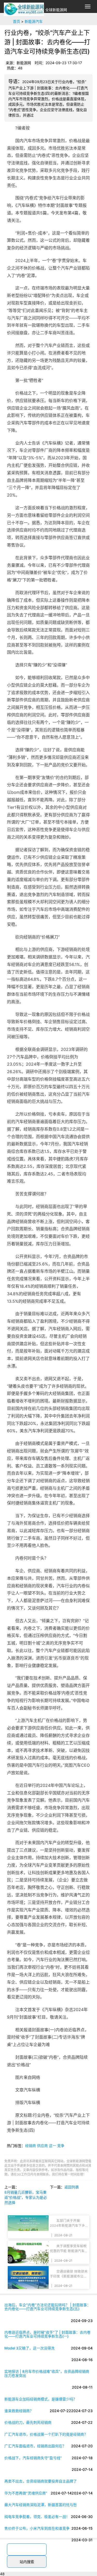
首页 (17, 21)
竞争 (61, 2146)
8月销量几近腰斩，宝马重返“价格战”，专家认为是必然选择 (26, 2197)
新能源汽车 (34, 21)
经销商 (31, 2146)
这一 (53, 2146)
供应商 (42, 2146)
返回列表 (72, 2187)
